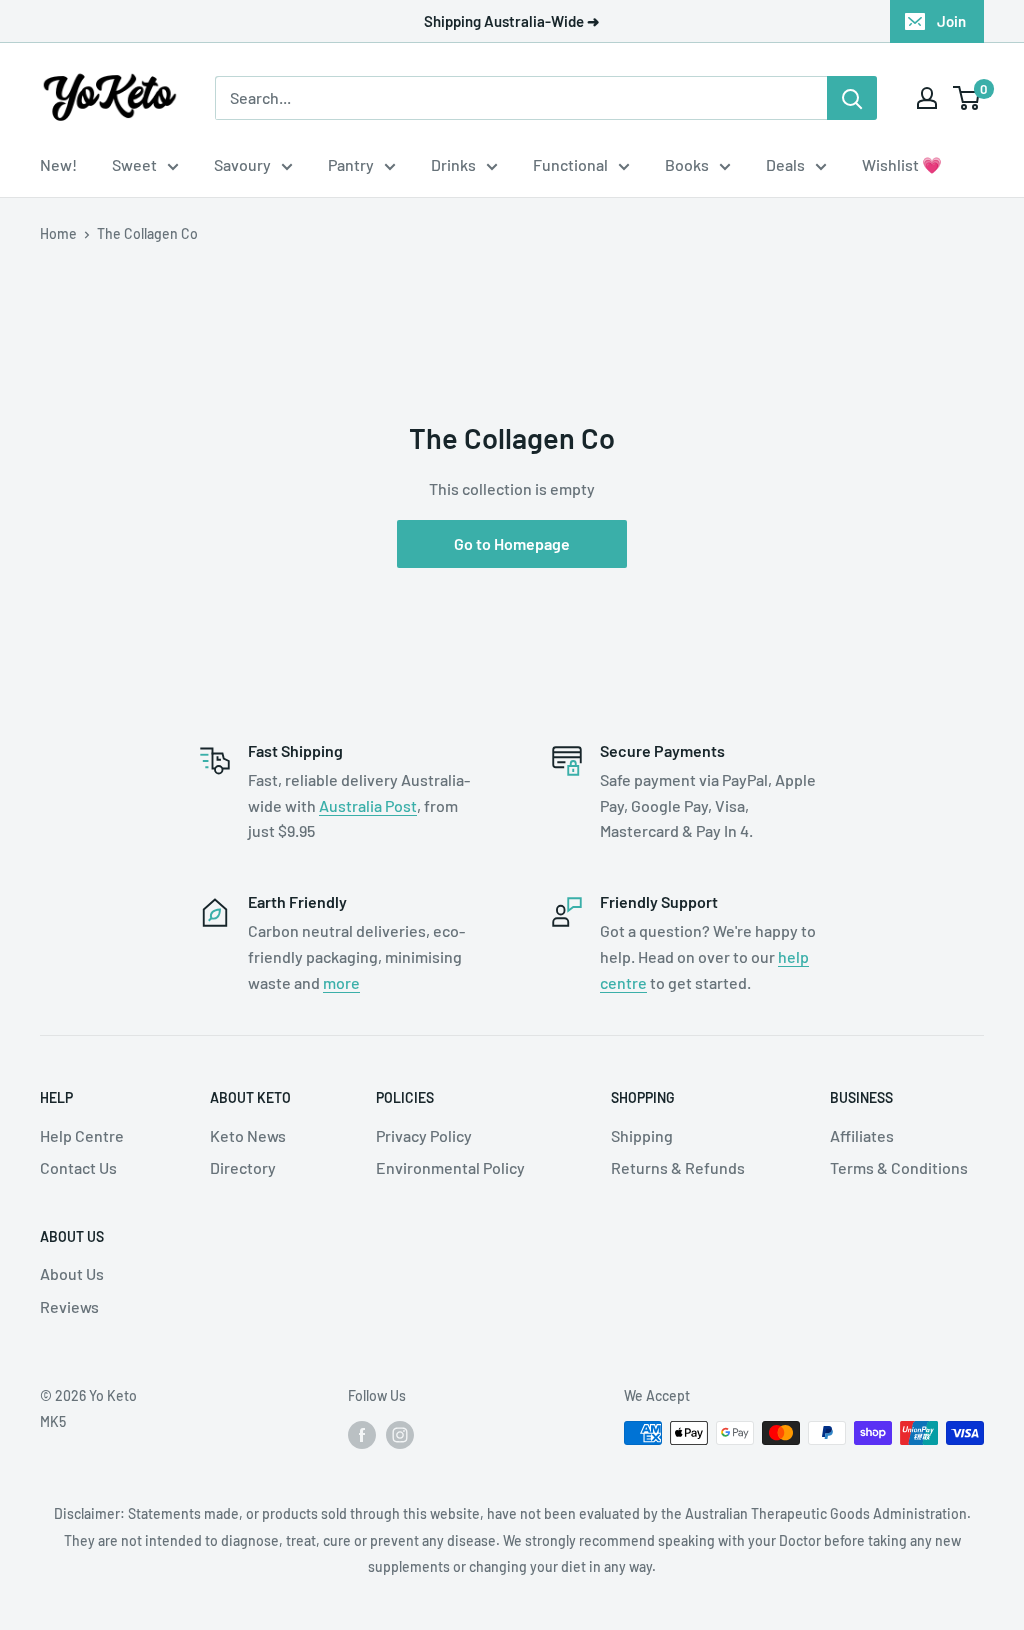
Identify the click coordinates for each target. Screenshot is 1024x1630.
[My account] (927, 98)
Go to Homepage (512, 543)
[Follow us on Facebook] (362, 1435)
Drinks (453, 164)
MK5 (53, 1421)
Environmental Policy (450, 1167)
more (341, 982)
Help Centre (82, 1135)
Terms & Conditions (899, 1167)
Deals (785, 164)
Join (951, 21)
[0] (967, 98)
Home (58, 233)
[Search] (852, 98)
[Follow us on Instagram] (400, 1435)
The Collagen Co (147, 233)
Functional (570, 164)
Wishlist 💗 (902, 164)
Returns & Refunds (678, 1167)
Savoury (242, 164)
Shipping (642, 1135)
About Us (72, 1273)
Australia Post (368, 805)
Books (687, 164)
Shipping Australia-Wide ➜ (512, 21)
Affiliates (862, 1135)
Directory (243, 1167)
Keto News (248, 1135)
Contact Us (78, 1167)
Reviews (69, 1306)
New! (58, 164)
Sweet (134, 164)
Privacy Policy (424, 1135)
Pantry (351, 164)
